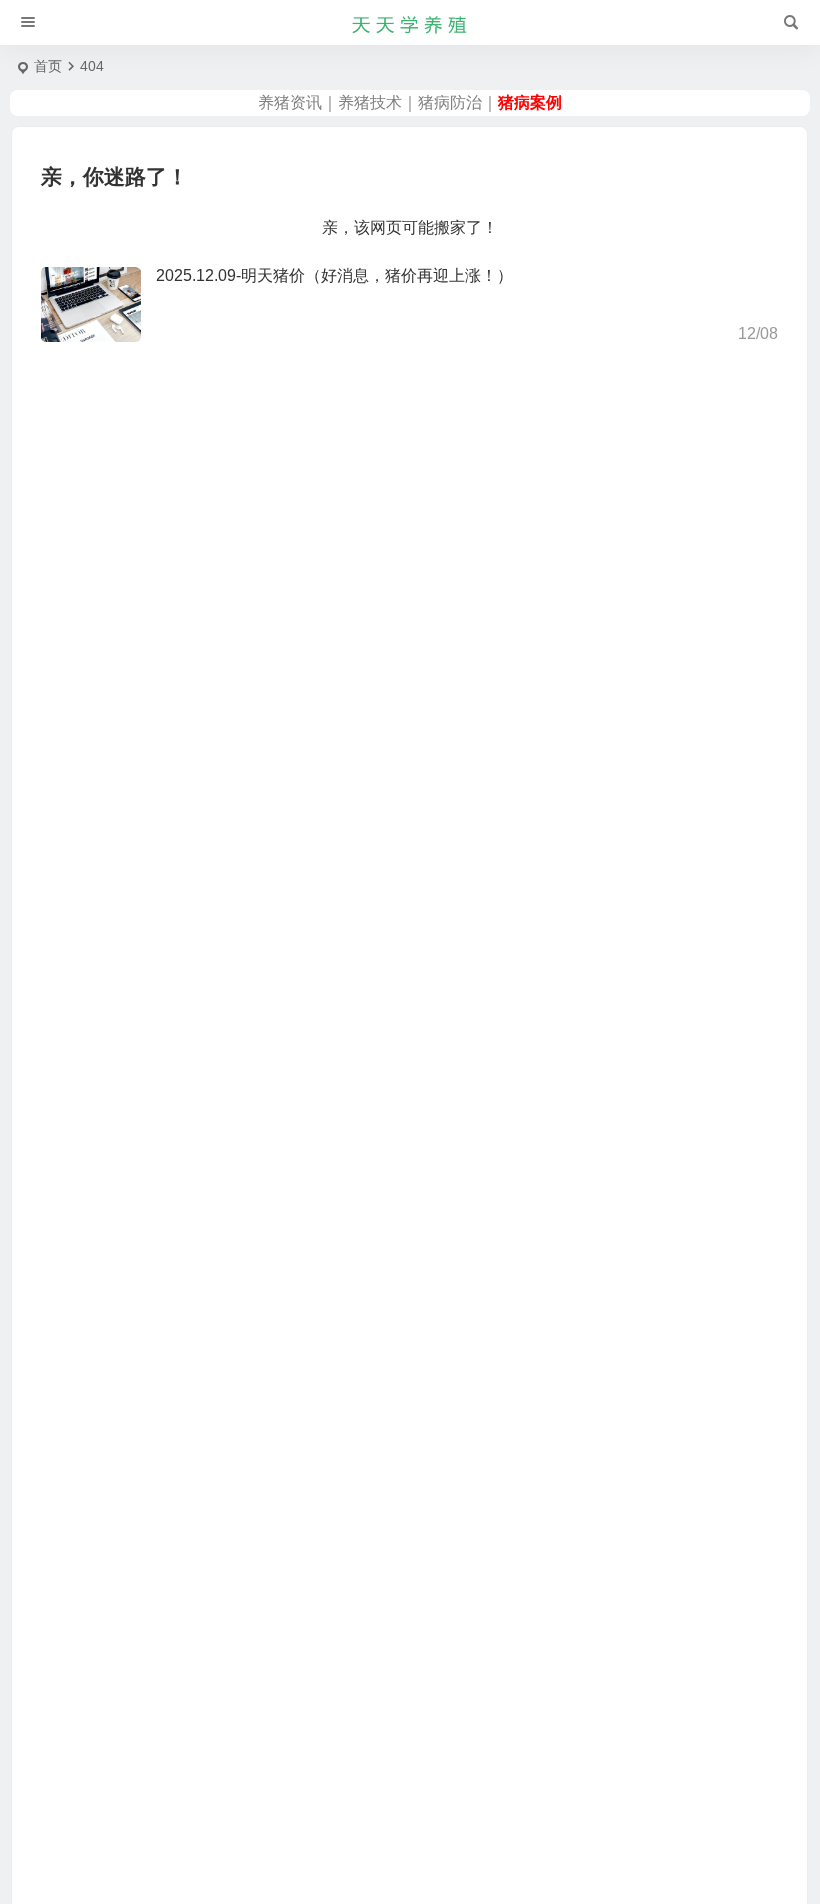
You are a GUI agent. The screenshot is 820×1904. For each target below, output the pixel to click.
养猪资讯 (290, 102)
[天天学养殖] (410, 23)
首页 (48, 66)
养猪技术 (370, 102)
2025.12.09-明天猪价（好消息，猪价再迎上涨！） (334, 275)
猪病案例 (530, 102)
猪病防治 (450, 102)
